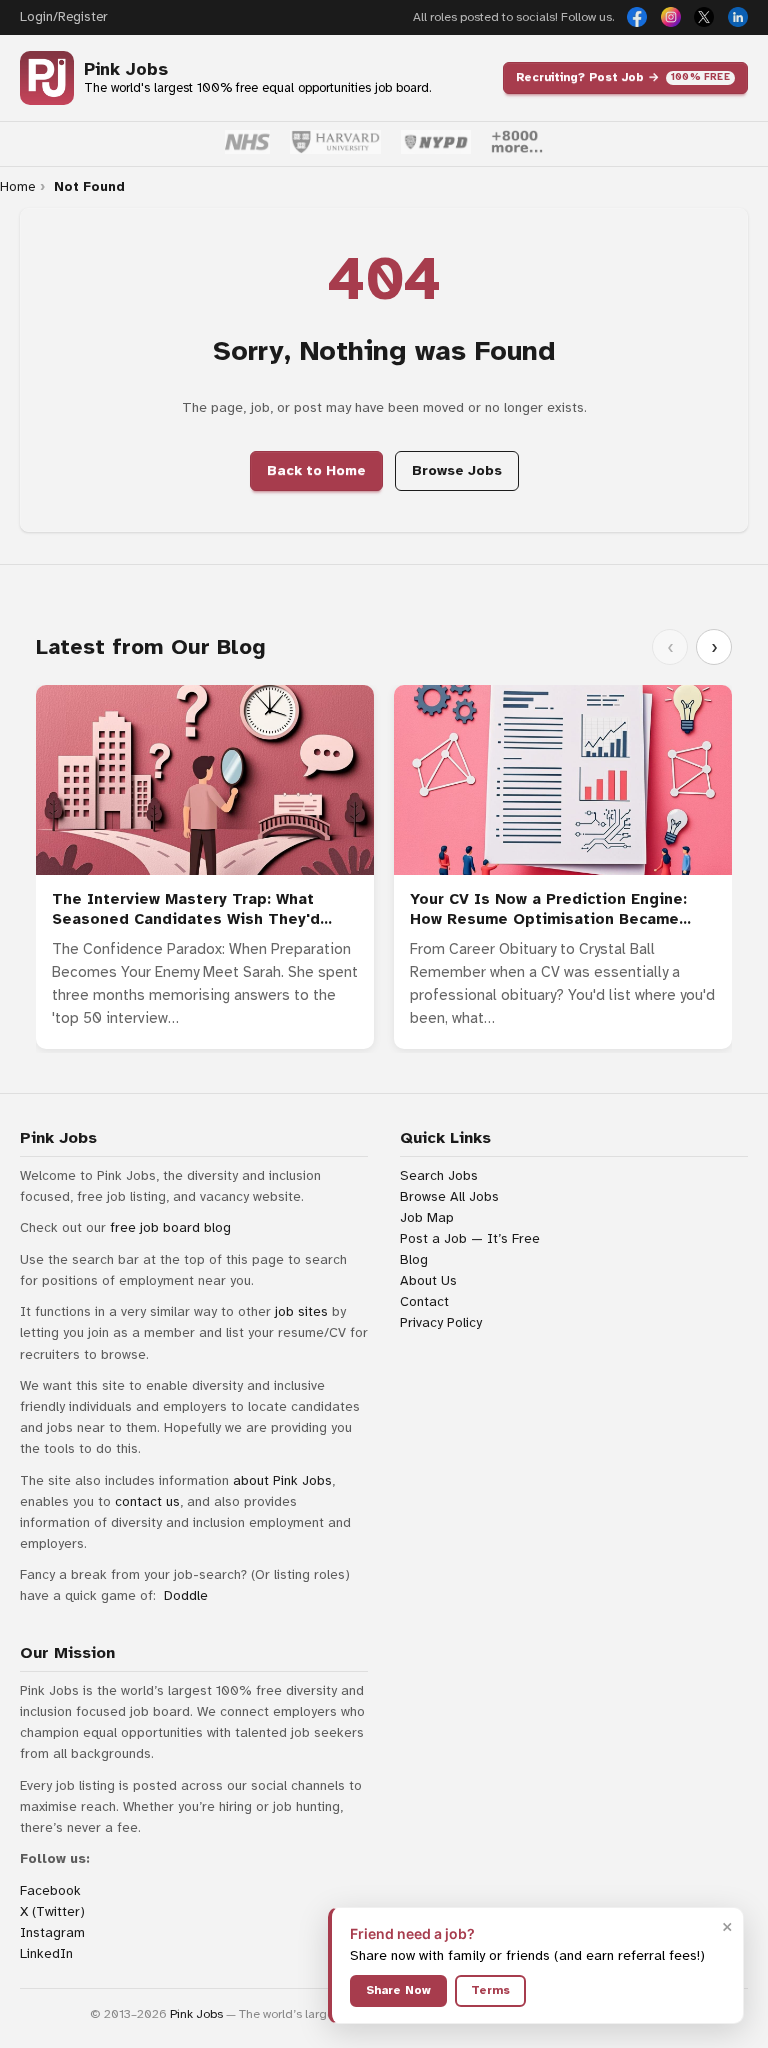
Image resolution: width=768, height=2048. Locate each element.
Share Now (398, 1990)
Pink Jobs (126, 69)
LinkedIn (46, 1953)
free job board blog (170, 1227)
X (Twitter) (52, 1911)
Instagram (52, 1932)
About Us (428, 1280)
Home (17, 187)
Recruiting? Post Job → (623, 77)
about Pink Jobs (282, 1480)
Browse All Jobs (449, 1196)
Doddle (186, 1595)
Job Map (427, 1217)
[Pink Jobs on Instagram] (671, 17)
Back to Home (316, 470)
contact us (147, 1501)
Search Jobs (439, 1175)
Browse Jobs (457, 470)
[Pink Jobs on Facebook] (637, 17)
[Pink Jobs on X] (704, 17)
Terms (490, 1990)
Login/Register (63, 17)
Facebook (50, 1890)
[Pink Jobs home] (47, 78)
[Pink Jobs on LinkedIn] (738, 17)
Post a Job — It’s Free (470, 1238)
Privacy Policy (441, 1322)
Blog (414, 1259)
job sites (301, 1311)
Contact (424, 1301)
